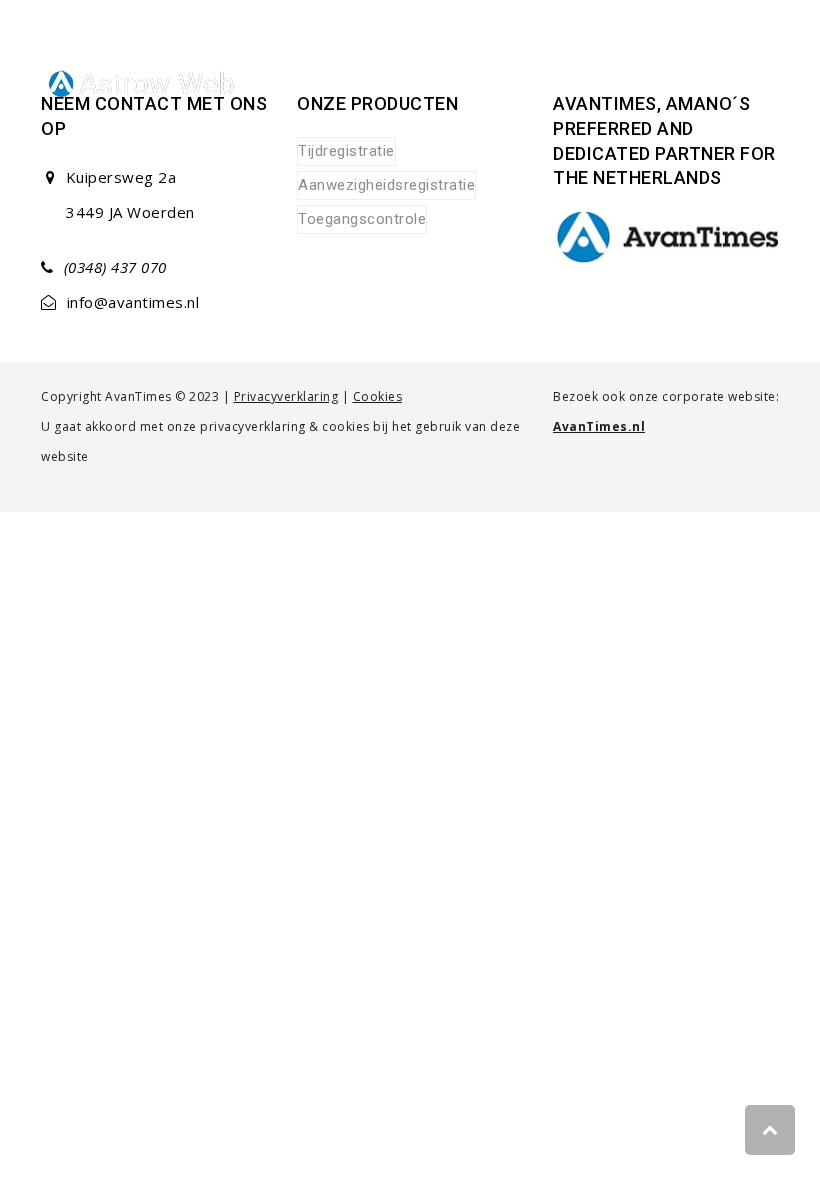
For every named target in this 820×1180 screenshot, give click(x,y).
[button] (768, 85)
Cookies (378, 396)
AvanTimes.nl (599, 426)
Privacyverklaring (286, 396)
